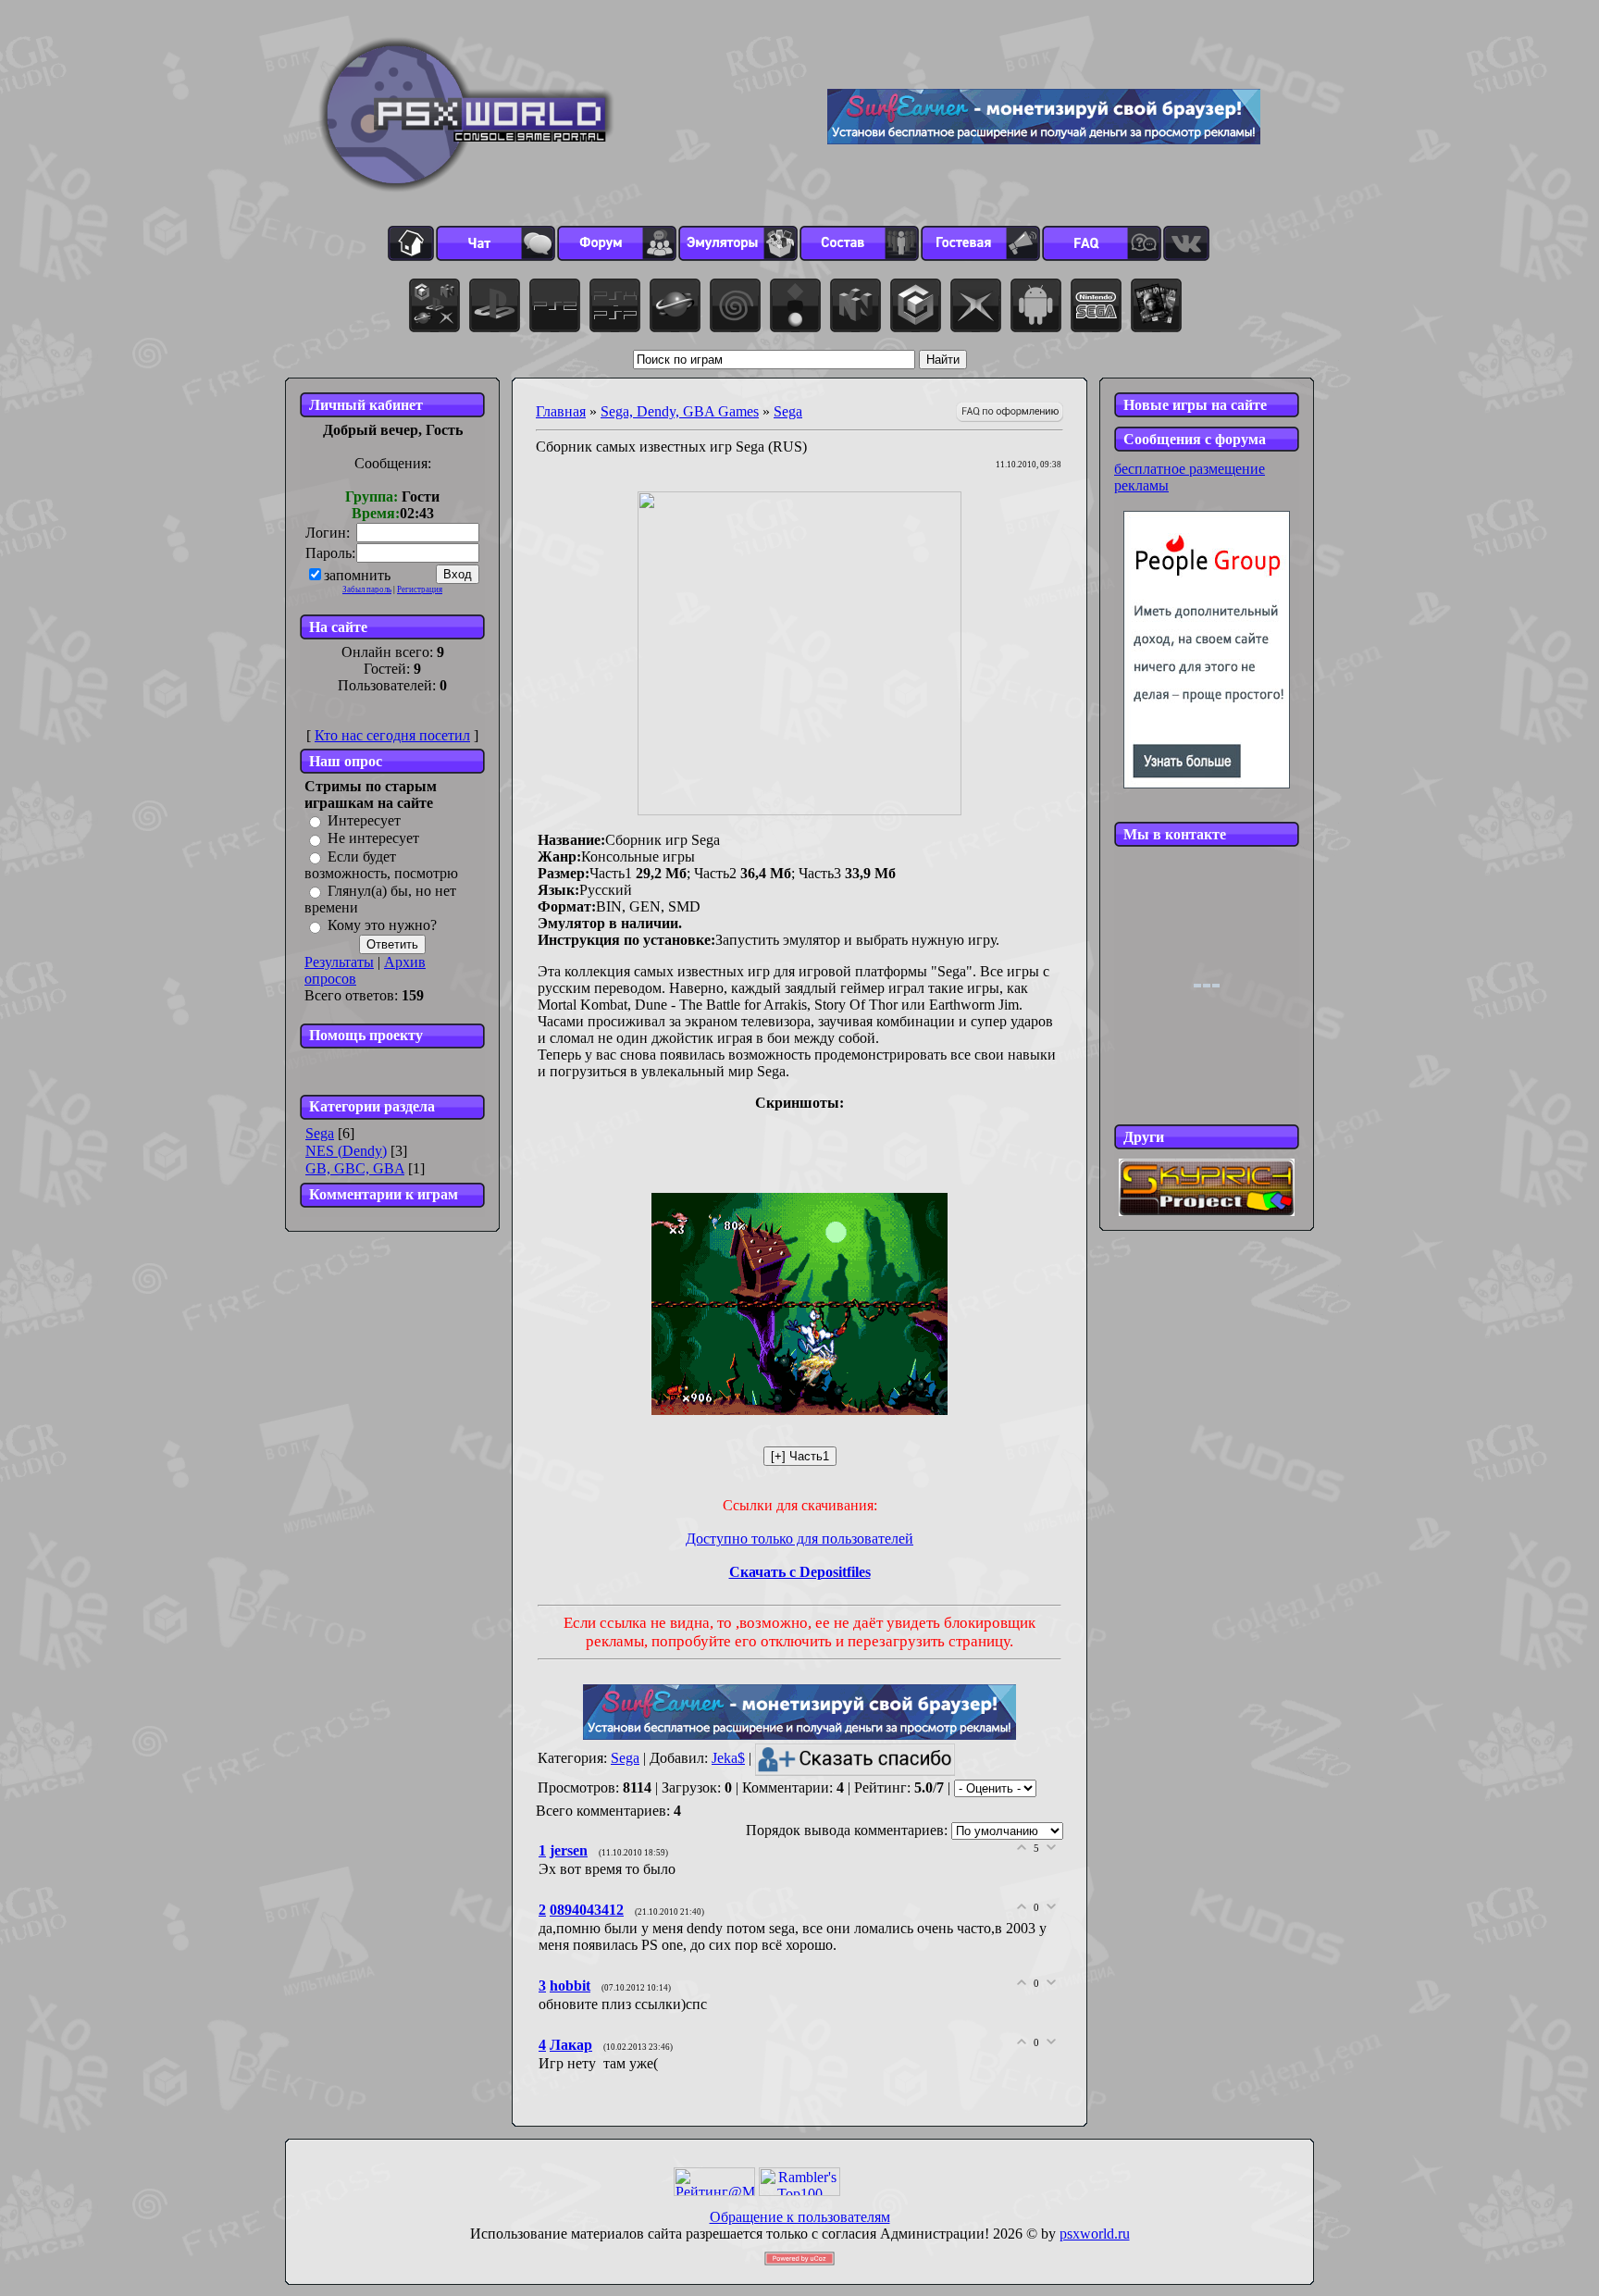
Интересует (364, 820)
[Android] (1036, 305)
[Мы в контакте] (1186, 243)
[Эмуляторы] (738, 243)
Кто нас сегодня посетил (392, 735)
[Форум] (617, 243)
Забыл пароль (367, 590)
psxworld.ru (1095, 2234)
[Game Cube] (916, 305)
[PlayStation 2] (555, 305)
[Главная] (411, 243)
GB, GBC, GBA (355, 1168)
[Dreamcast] (735, 305)
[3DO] (795, 305)
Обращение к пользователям (800, 2217)
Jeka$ (728, 1758)
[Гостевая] (980, 243)
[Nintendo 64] (855, 305)
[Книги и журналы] (1156, 305)
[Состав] (859, 243)
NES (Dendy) (346, 1151)
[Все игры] (434, 305)
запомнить (357, 575)
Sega (320, 1133)
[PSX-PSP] (615, 305)
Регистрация (420, 590)
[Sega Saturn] (675, 305)
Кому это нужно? (382, 926)
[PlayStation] (495, 305)
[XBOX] (976, 305)
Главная (561, 411)
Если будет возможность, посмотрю (381, 865)
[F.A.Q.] (1102, 243)
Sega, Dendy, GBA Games (680, 411)
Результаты (339, 962)
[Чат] (496, 243)
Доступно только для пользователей (799, 1539)
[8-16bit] (1096, 305)
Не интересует (373, 839)
